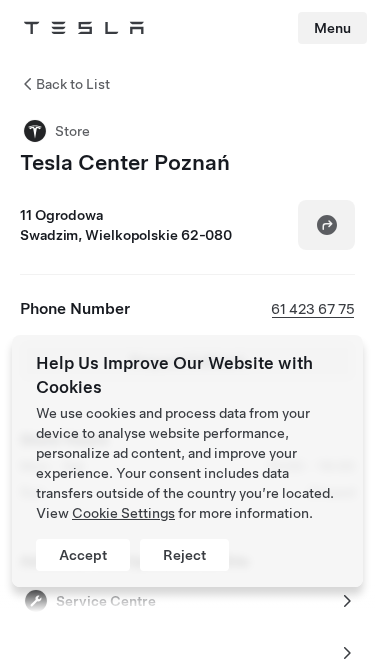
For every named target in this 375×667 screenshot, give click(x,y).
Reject (184, 555)
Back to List (73, 84)
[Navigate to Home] (84, 28)
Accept (83, 555)
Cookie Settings (123, 513)
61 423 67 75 (313, 309)
